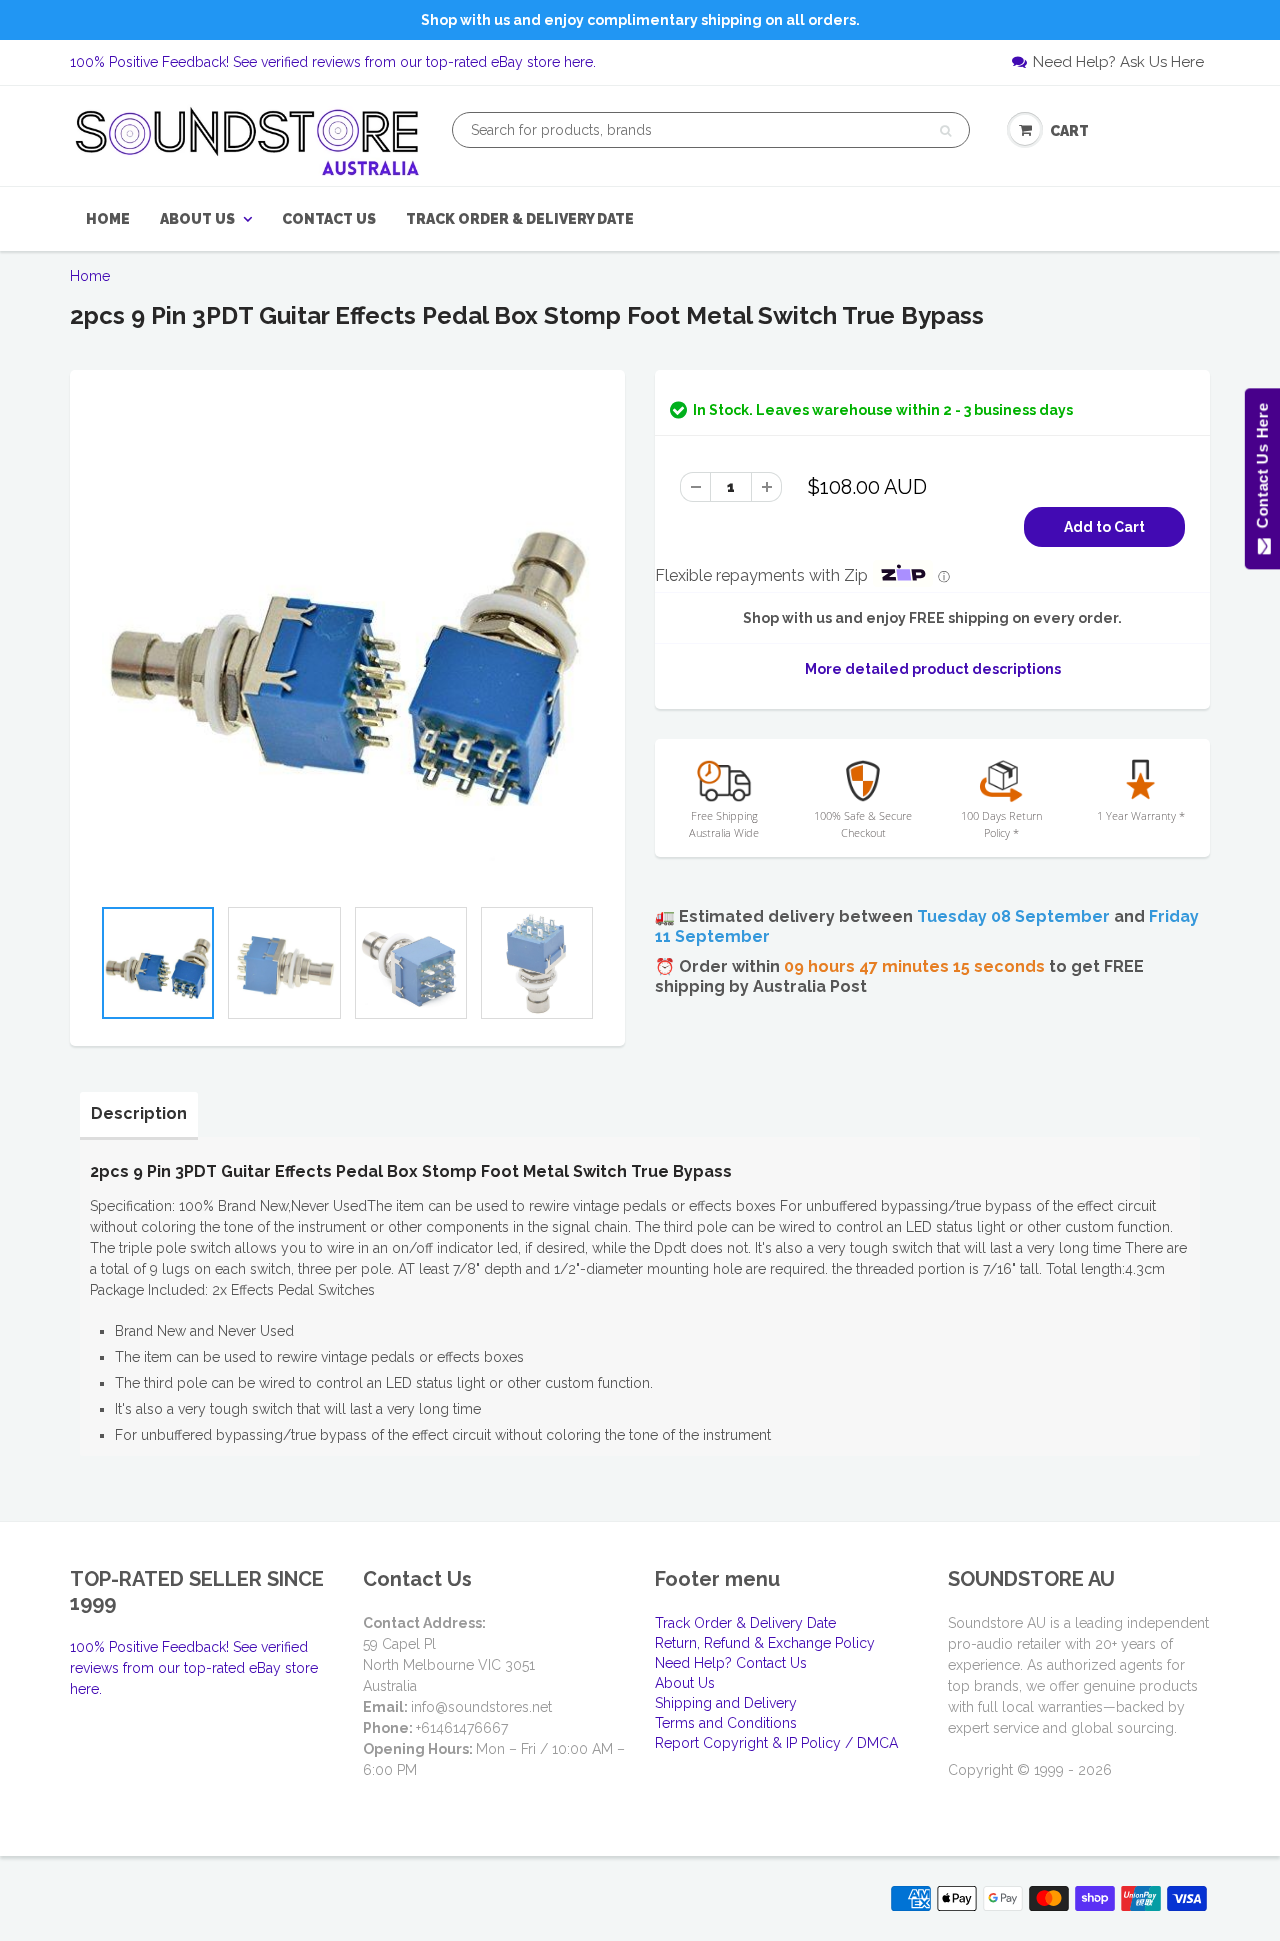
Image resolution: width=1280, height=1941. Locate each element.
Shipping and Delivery (726, 1703)
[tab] (139, 1114)
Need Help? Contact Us (731, 1663)
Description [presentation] (139, 1113)
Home (108, 219)
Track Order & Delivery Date (520, 219)
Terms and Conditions (726, 1723)
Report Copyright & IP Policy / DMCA (776, 1743)
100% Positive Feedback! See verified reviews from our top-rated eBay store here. (333, 62)
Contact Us (329, 219)
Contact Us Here (1261, 470)
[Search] (945, 131)
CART (1069, 131)
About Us (197, 219)
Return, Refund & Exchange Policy (765, 1643)
